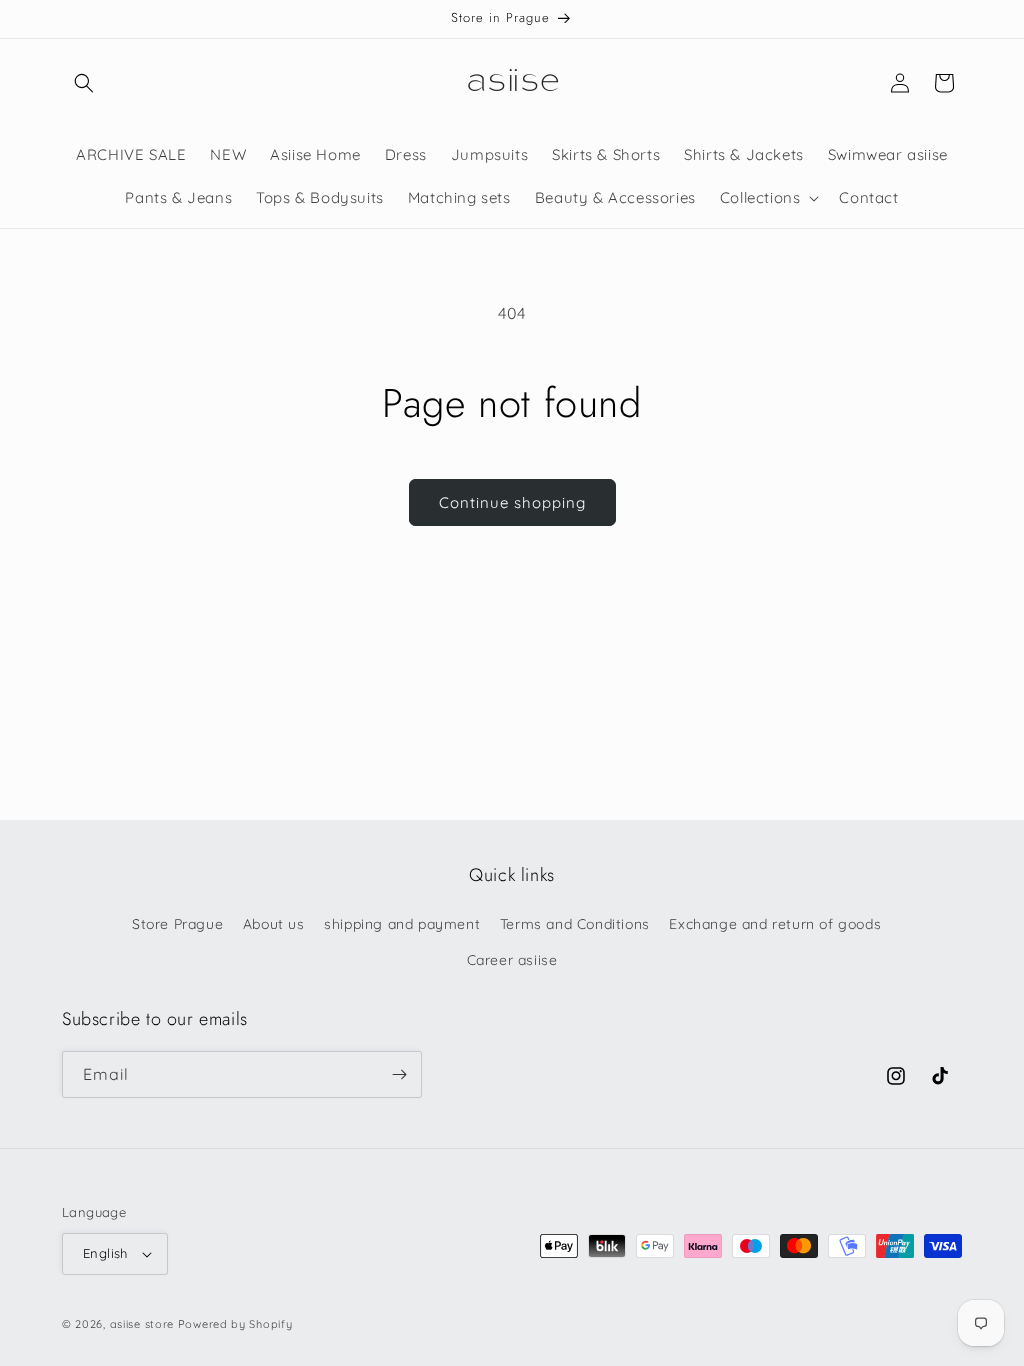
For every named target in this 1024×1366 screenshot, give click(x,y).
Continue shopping (512, 502)
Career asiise (512, 960)
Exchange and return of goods (775, 924)
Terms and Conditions (575, 924)
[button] (84, 83)
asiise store (142, 1324)
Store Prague (177, 924)
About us (274, 924)
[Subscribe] (399, 1074)
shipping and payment (402, 924)
